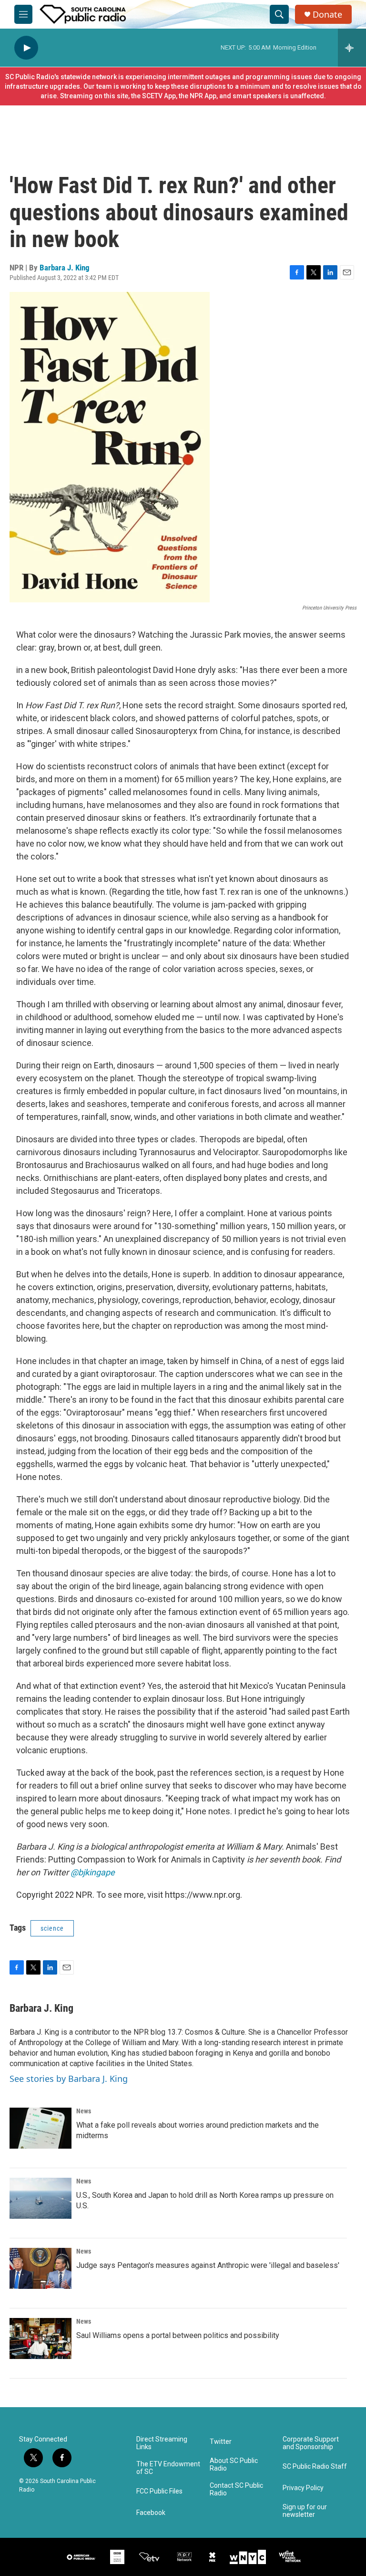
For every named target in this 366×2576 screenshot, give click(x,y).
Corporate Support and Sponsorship (311, 2443)
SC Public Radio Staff (315, 2467)
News (84, 2111)
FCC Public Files (159, 2491)
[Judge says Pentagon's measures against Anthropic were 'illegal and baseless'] (41, 2268)
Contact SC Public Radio (236, 2489)
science (52, 1928)
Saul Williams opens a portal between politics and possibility (178, 2335)
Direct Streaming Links (162, 2443)
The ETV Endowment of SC (168, 2468)
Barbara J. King (65, 268)
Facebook (151, 2513)
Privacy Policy (303, 2488)
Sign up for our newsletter (305, 2511)
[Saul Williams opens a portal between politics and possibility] (41, 2338)
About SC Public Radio (234, 2465)
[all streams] (352, 48)
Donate (327, 15)
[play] (26, 48)
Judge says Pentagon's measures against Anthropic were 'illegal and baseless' (208, 2265)
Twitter (221, 2442)
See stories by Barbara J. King (69, 2079)
